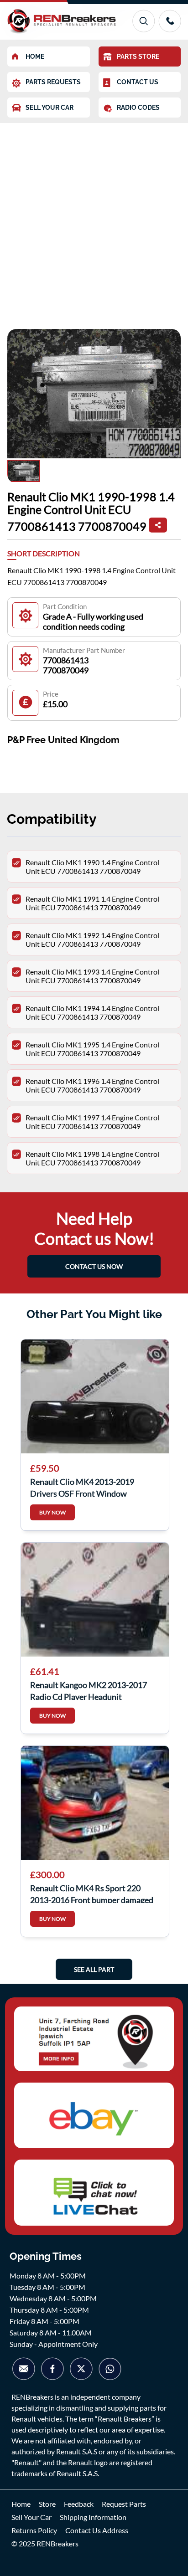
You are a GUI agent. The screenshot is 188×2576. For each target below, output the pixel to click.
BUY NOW (52, 1512)
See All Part (94, 1969)
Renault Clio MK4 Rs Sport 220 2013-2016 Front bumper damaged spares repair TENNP (92, 1893)
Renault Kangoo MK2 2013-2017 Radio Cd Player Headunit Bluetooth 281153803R (89, 1690)
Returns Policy (34, 2530)
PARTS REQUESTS (53, 82)
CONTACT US (138, 82)
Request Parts (124, 2504)
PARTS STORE (138, 56)
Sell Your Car (31, 2517)
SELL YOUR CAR (50, 108)
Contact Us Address (97, 2530)
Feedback (79, 2504)
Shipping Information (93, 2517)
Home (21, 2504)
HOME (35, 56)
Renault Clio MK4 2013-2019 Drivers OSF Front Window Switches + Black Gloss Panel (82, 1487)
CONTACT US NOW (94, 1266)
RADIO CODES (138, 108)
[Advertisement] (94, 221)
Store (47, 2504)
